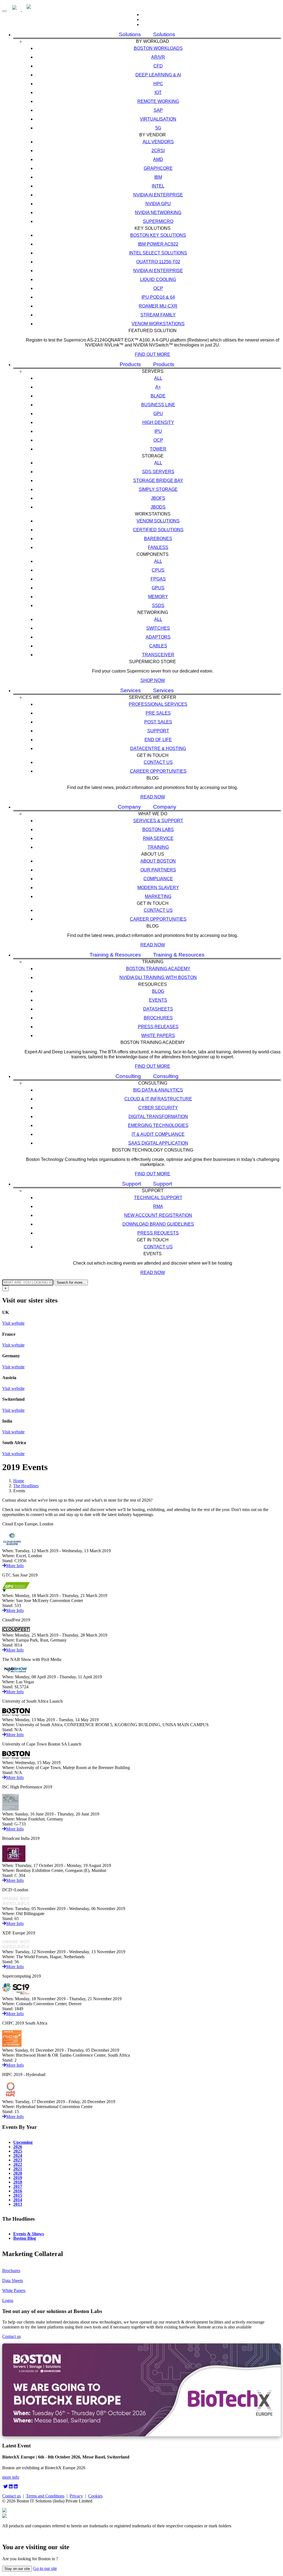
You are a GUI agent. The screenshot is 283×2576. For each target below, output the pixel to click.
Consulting (128, 1076)
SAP (158, 110)
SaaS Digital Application (158, 1143)
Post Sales (158, 722)
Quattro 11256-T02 (158, 262)
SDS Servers (158, 472)
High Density (158, 422)
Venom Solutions (158, 521)
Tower (158, 449)
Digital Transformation (158, 1117)
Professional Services (158, 704)
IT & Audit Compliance (158, 1134)
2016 (18, 2191)
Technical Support (158, 1198)
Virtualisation (158, 119)
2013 (18, 2204)
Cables (158, 646)
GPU (158, 414)
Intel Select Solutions (158, 253)
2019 (18, 2178)
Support (158, 731)
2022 (18, 2164)
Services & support (158, 821)
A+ (158, 387)
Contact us (158, 762)
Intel (158, 186)
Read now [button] (153, 797)
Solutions (130, 34)
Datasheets (158, 1009)
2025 (18, 2151)
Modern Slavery (158, 888)
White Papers (158, 1036)
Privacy (76, 2496)
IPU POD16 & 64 (158, 297)
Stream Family (158, 315)
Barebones (158, 539)
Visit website (13, 1323)
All (158, 378)
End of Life (158, 740)
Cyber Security (158, 1108)
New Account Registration (158, 1215)
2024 (18, 2155)
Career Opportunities (158, 771)
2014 (18, 2200)
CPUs (158, 570)
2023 (18, 2160)
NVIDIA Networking (158, 213)
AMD (158, 159)
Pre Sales (158, 713)
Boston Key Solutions (158, 235)
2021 (18, 2169)
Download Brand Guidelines (158, 1224)
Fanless (158, 547)
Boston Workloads (158, 48)
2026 (18, 2147)
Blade (158, 396)
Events (158, 1000)
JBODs (158, 507)
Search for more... (71, 1282)
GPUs (158, 588)
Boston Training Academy (158, 969)
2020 (18, 2173)
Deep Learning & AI (158, 75)
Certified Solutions (158, 530)
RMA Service (158, 838)
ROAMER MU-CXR (158, 306)
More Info (15, 1566)
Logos (8, 2300)
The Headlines (26, 1486)
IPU (158, 431)
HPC (158, 84)
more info (11, 2477)
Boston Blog (25, 2238)
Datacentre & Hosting (158, 748)
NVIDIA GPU (158, 204)
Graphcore (158, 168)
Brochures (158, 1018)
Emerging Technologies (158, 1125)
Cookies (95, 2496)
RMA (158, 1206)
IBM (158, 177)
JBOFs (158, 498)
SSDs (158, 605)
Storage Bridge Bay (158, 480)
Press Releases (158, 1027)
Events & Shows (29, 2234)
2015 (18, 2195)
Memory (158, 597)
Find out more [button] (153, 354)
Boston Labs (158, 829)
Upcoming (23, 2142)
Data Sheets (13, 2281)
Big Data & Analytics (158, 1090)
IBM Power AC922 (158, 244)
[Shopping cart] (147, 24)
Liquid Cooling (158, 279)
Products (130, 364)
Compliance (158, 879)
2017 (18, 2186)
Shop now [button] (153, 680)
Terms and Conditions (45, 2496)
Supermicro (158, 221)
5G (158, 128)
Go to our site (45, 2568)
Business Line (158, 405)
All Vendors (158, 142)
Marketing (158, 896)
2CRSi (158, 151)
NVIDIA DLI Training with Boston (158, 977)
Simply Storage (158, 489)
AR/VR (158, 57)
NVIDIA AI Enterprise (158, 195)
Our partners (158, 870)
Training (158, 847)
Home (19, 1481)
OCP (158, 288)
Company (129, 807)
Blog (158, 991)
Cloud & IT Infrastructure (158, 1099)
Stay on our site (17, 2569)
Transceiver (158, 655)
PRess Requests (158, 1233)
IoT (158, 93)
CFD (158, 66)
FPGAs (158, 579)
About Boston (158, 861)
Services (131, 690)
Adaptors (158, 637)
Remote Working (158, 101)
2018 (18, 2182)
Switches (158, 628)
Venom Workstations (158, 324)
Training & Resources (115, 955)
